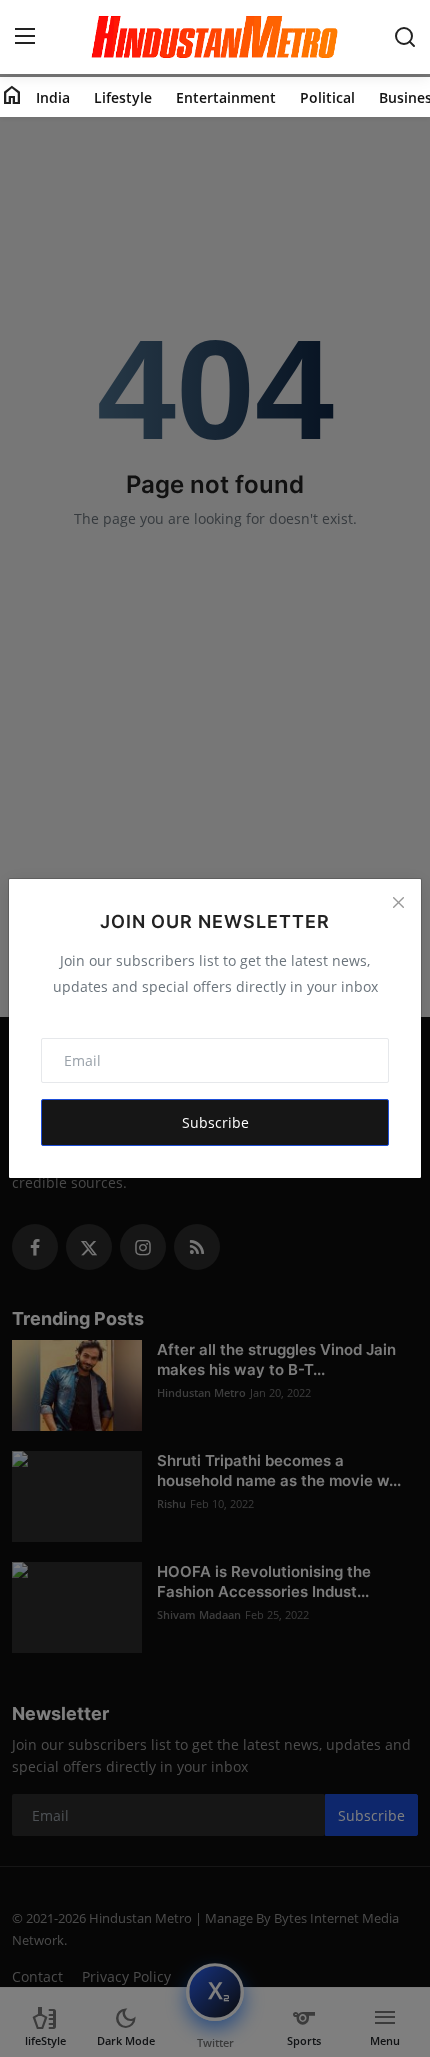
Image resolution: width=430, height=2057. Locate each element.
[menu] (25, 37)
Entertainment (226, 97)
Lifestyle (123, 97)
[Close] (398, 902)
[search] (405, 37)
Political (327, 97)
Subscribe (215, 1122)
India (53, 97)
